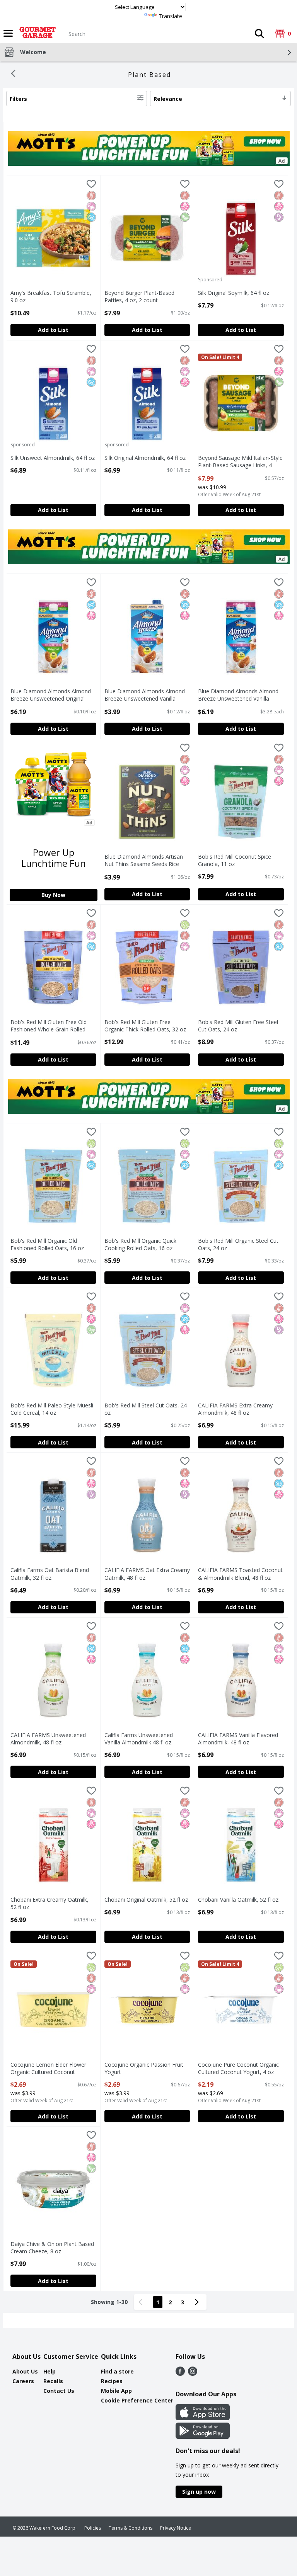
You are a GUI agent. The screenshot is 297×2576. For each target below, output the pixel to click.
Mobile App (116, 2391)
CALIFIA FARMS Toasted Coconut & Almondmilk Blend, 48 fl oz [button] (240, 1574)
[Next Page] (198, 2302)
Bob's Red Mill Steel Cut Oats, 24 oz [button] (146, 1409)
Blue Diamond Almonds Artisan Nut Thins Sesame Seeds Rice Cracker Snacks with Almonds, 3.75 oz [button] (144, 861)
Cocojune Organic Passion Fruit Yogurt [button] (144, 2068)
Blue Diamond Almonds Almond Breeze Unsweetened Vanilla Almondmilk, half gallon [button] (238, 695)
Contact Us (59, 2391)
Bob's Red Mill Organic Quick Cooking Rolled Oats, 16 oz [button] (140, 1244)
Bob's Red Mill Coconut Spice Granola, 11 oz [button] (235, 860)
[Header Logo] (36, 34)
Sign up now (199, 2492)
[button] (259, 34)
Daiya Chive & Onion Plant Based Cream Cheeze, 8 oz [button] (52, 2248)
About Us (25, 2371)
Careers (23, 2381)
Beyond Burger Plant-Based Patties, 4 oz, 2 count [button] (139, 296)
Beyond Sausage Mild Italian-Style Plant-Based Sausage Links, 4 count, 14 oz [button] (240, 462)
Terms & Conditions (131, 2528)
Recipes (112, 2381)
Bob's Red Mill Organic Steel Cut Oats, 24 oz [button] (238, 1244)
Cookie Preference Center (137, 2400)
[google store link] (203, 2436)
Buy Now (53, 895)
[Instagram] (193, 2374)
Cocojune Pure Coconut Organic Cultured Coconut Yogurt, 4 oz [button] (238, 2068)
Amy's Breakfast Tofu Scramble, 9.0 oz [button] (51, 296)
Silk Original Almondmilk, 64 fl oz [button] (145, 458)
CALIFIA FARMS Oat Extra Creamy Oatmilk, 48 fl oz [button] (147, 1574)
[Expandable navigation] (8, 33)
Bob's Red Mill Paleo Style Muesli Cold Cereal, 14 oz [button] (52, 1409)
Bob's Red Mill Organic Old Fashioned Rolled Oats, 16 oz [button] (47, 1244)
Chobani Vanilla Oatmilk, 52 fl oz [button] (238, 1900)
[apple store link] (203, 2418)
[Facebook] (180, 2374)
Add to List (53, 330)
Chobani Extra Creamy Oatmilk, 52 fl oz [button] (49, 1903)
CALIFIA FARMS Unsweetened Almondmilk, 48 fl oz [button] (48, 1739)
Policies (93, 2528)
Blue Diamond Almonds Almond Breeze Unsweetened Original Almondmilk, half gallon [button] (51, 695)
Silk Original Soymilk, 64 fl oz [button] (234, 293)
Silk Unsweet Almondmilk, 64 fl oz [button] (53, 458)
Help (49, 2371)
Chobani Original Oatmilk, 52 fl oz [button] (146, 1900)
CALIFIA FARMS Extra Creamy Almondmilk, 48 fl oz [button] (235, 1409)
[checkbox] (91, 185)
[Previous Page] (142, 2302)
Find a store (117, 2371)
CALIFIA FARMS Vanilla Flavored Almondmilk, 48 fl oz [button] (238, 1739)
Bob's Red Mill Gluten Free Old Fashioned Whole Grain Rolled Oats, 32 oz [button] (49, 1026)
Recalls (53, 2381)
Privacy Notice (176, 2528)
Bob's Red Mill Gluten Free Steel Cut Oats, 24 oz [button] (238, 1026)
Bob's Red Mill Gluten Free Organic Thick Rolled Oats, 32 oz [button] (145, 1026)
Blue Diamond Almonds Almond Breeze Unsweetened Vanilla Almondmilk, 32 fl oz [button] (145, 695)
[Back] (13, 75)
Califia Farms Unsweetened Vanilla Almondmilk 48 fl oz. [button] (139, 1739)
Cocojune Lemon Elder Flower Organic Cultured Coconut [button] (48, 2068)
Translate (170, 16)
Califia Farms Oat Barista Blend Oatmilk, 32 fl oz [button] (50, 1574)
